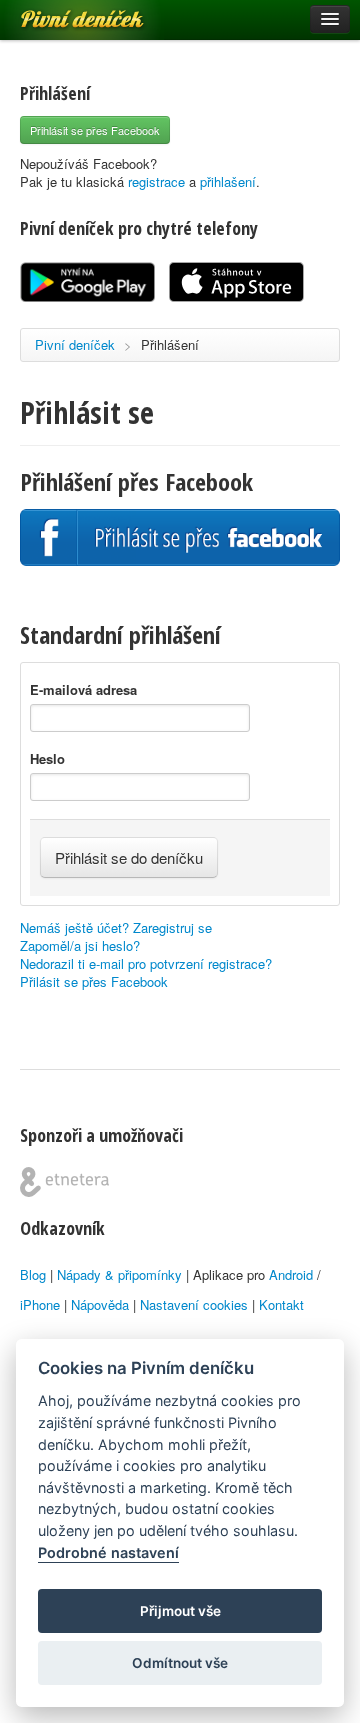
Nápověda (100, 1304)
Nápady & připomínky (119, 1274)
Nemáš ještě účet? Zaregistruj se (116, 927)
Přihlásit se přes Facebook (95, 130)
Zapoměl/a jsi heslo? (80, 945)
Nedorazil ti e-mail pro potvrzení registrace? (146, 963)
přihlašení (228, 181)
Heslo (47, 759)
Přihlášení (170, 344)
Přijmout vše (180, 1611)
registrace (156, 181)
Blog (33, 1274)
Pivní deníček (60, 12)
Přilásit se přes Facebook (94, 981)
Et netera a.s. (64, 1182)
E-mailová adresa (83, 690)
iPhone (40, 1304)
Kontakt (281, 1304)
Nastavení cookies (194, 1304)
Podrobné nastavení (108, 1552)
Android (291, 1274)
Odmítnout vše (180, 1663)
